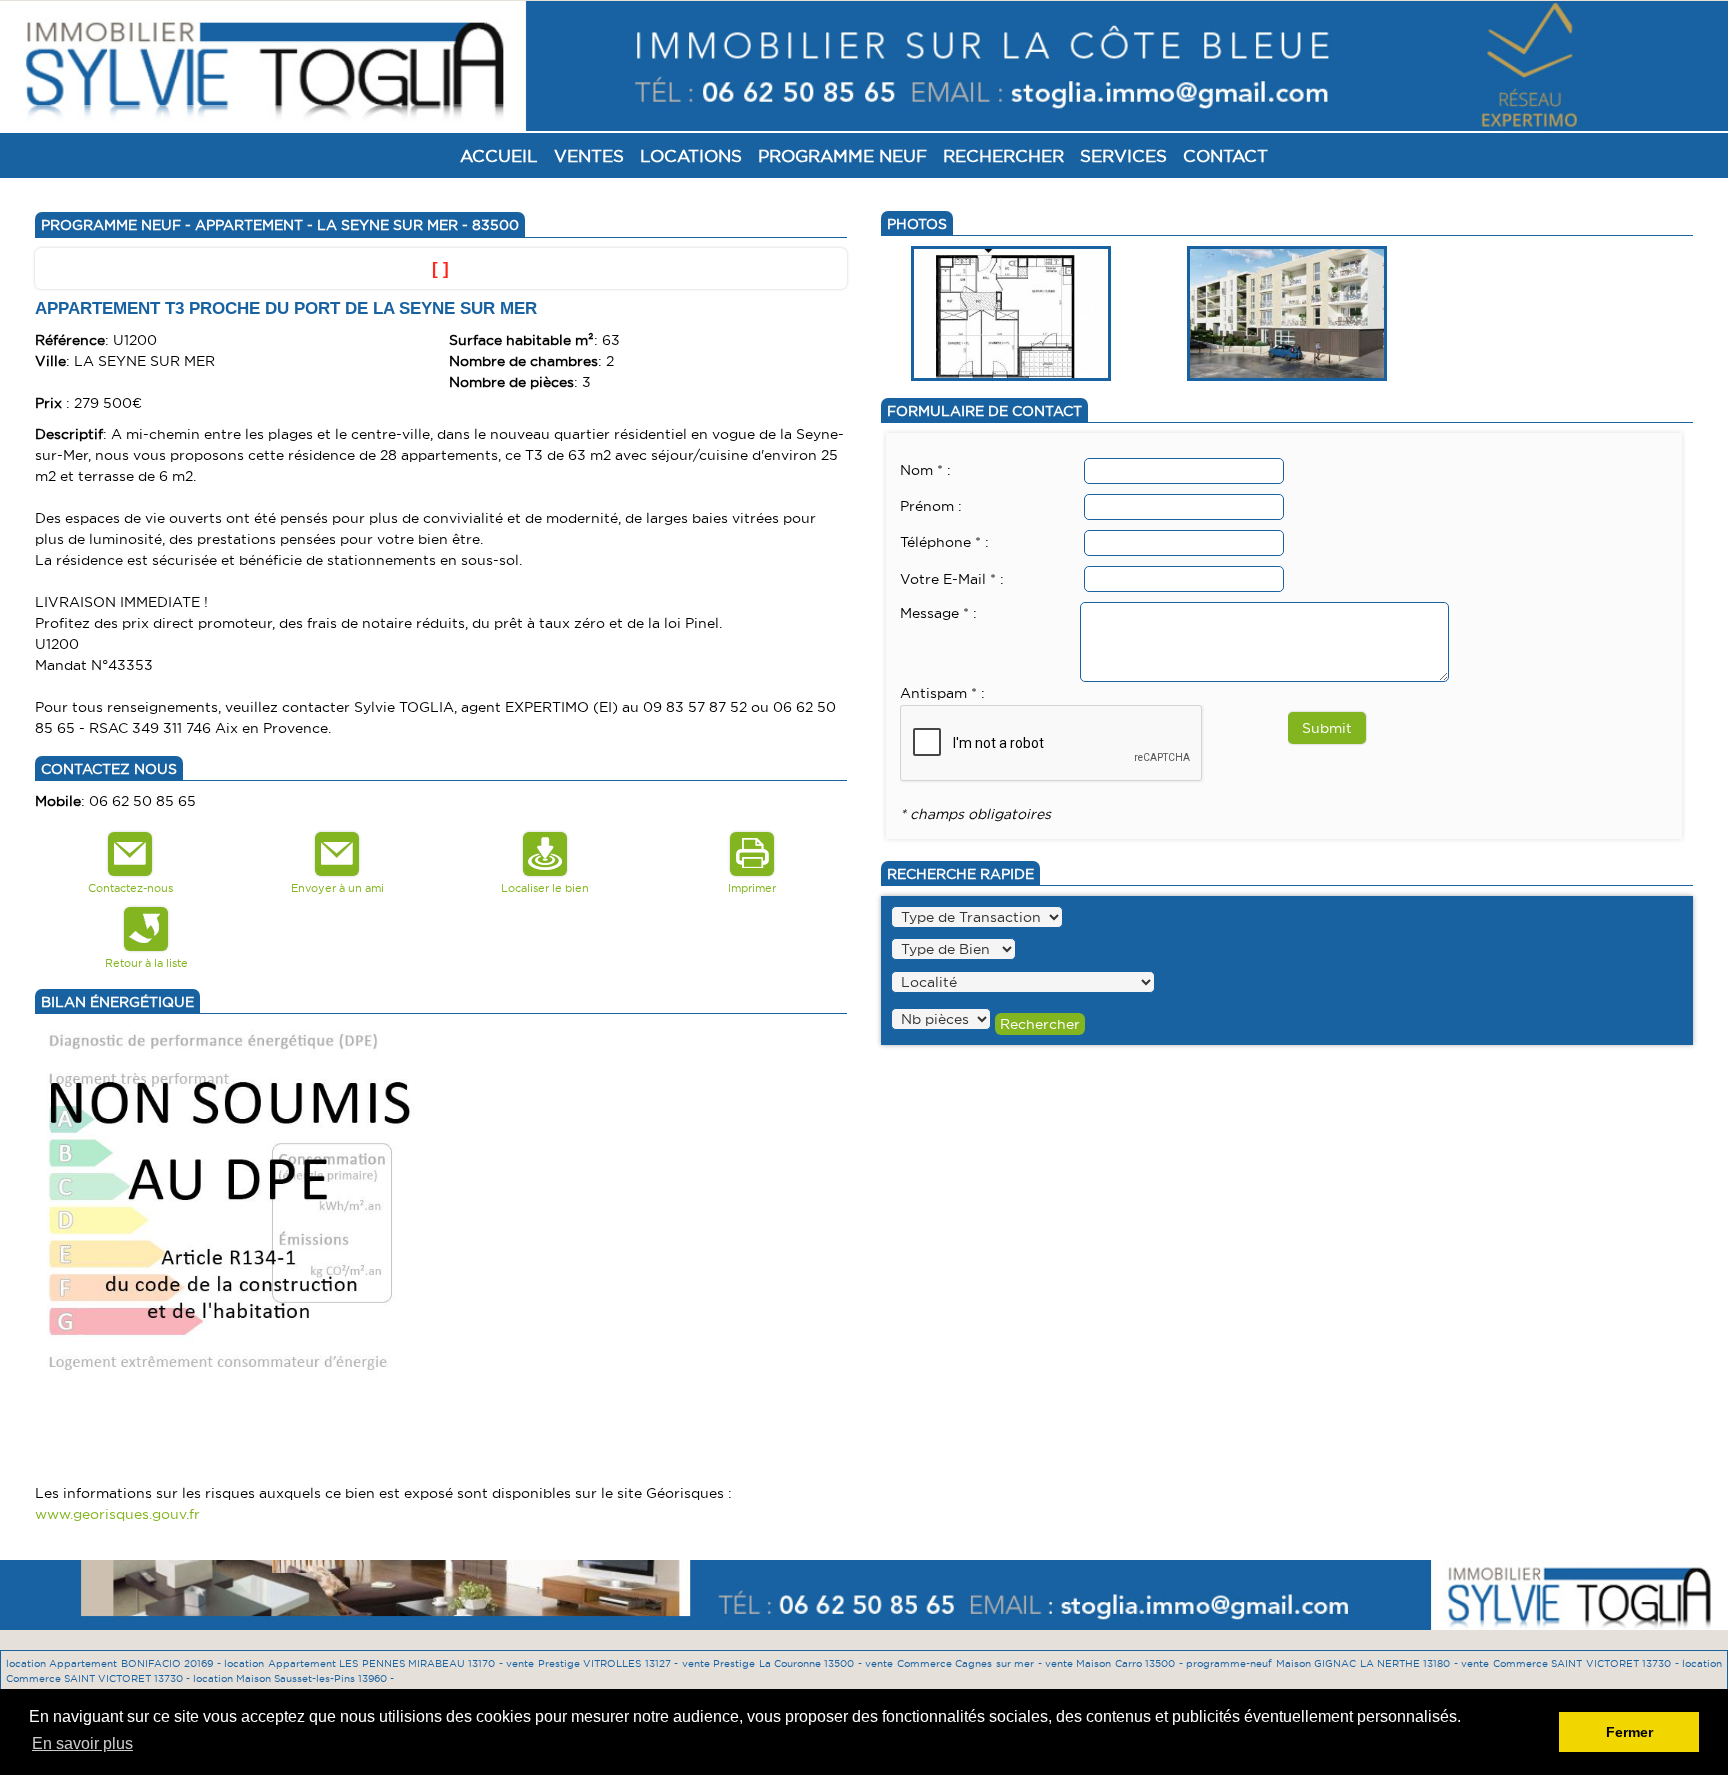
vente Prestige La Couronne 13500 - (774, 1663)
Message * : (938, 613)
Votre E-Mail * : (952, 579)
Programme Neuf (842, 155)
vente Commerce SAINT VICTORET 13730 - (1571, 1663)
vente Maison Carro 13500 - (1115, 1663)
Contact (1225, 155)
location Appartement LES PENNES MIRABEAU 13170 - (365, 1663)
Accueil (499, 155)
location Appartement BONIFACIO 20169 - (115, 1663)
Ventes (589, 155)
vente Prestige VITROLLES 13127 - (593, 1663)
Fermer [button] (1629, 1732)
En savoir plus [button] (82, 1743)
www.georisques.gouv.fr (117, 1514)
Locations (691, 155)
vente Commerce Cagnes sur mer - (955, 1663)
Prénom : (931, 506)
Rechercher (1003, 155)
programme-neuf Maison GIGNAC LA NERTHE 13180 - (1323, 1663)
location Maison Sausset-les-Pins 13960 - (293, 1678)
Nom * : (925, 470)
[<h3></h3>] (1011, 312)
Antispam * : (942, 693)
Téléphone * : (944, 542)
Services (1123, 155)
